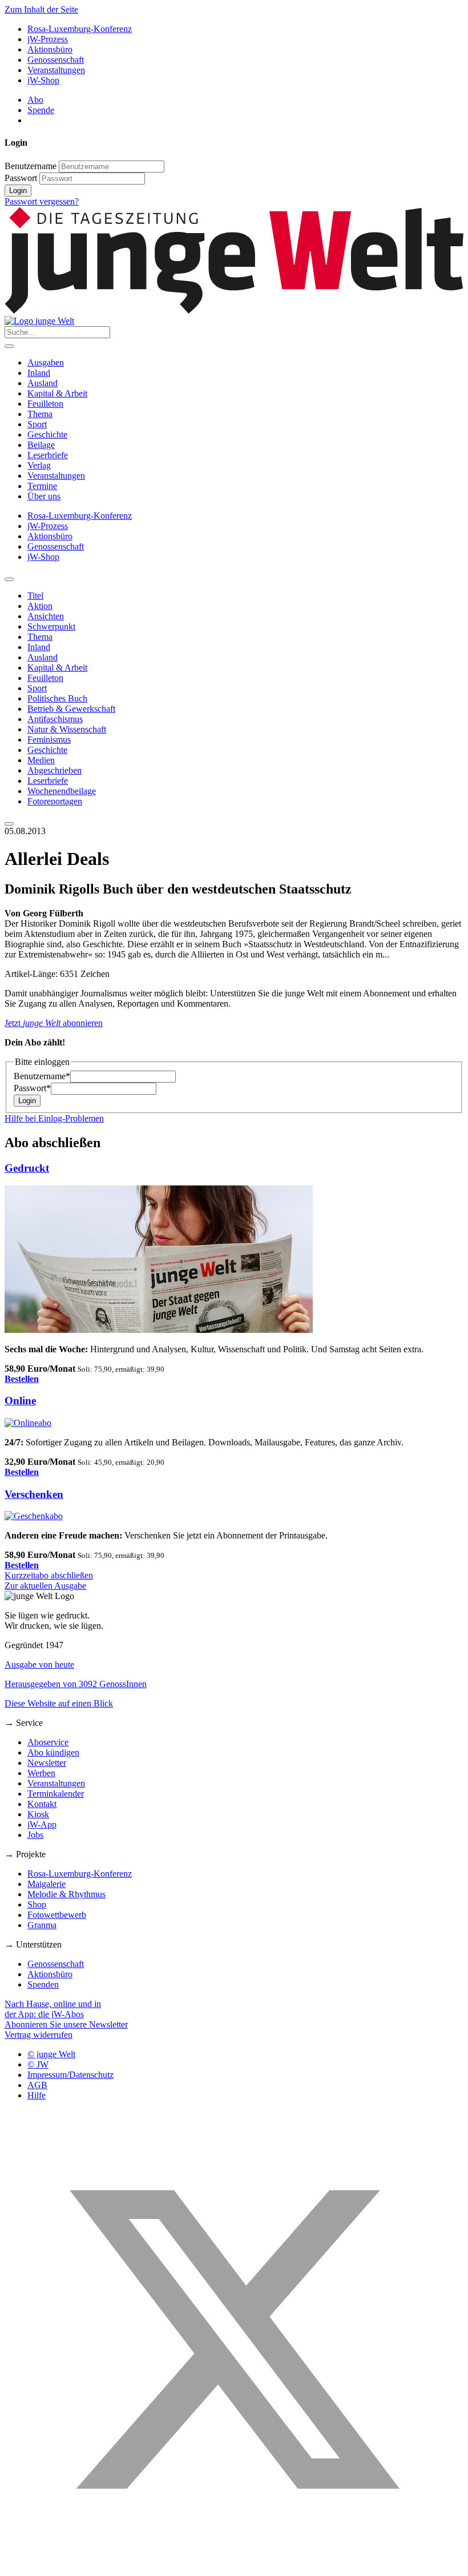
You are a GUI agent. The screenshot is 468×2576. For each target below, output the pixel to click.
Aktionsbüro (50, 49)
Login (18, 191)
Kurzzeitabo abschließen (49, 1575)
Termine (42, 486)
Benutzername (31, 166)
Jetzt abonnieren (54, 1023)
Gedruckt (27, 1168)
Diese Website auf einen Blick (59, 1703)
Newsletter (47, 1763)
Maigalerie (47, 1884)
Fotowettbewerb (57, 1915)
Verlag (39, 465)
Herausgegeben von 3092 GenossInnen (76, 1684)
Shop (37, 1904)
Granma (42, 1925)
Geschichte (47, 434)
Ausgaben (46, 362)
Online (20, 1401)
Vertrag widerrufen (39, 2035)
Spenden (43, 1984)
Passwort (21, 178)
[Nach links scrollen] (9, 579)
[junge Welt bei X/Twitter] (234, 2566)
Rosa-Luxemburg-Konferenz (80, 29)
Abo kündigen (53, 1752)
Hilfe (37, 2095)
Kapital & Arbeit (57, 393)
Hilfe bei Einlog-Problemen (54, 1118)
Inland (39, 373)
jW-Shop (43, 80)
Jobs (35, 1835)
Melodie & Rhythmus (66, 1894)
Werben (41, 1773)
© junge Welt (51, 2054)
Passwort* (32, 1088)
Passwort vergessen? (42, 201)
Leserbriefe (48, 455)
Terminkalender (56, 1794)
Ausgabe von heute (39, 1664)
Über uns (44, 496)
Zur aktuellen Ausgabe (45, 1586)
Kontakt (42, 1804)
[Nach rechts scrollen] (9, 824)
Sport (37, 424)
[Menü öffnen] (9, 346)
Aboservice (48, 1742)
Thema (40, 414)
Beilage (41, 445)
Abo (35, 100)
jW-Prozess (48, 39)
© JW (38, 2064)
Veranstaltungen (56, 70)
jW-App (42, 1824)
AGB (37, 2085)
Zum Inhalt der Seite (41, 9)
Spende (41, 110)
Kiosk (38, 1814)
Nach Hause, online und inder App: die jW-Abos (53, 2009)
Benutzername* (42, 1076)
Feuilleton (45, 404)
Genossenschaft (56, 60)
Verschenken (34, 1494)
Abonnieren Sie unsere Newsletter (66, 2024)
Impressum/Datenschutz (70, 2075)
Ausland (43, 383)
